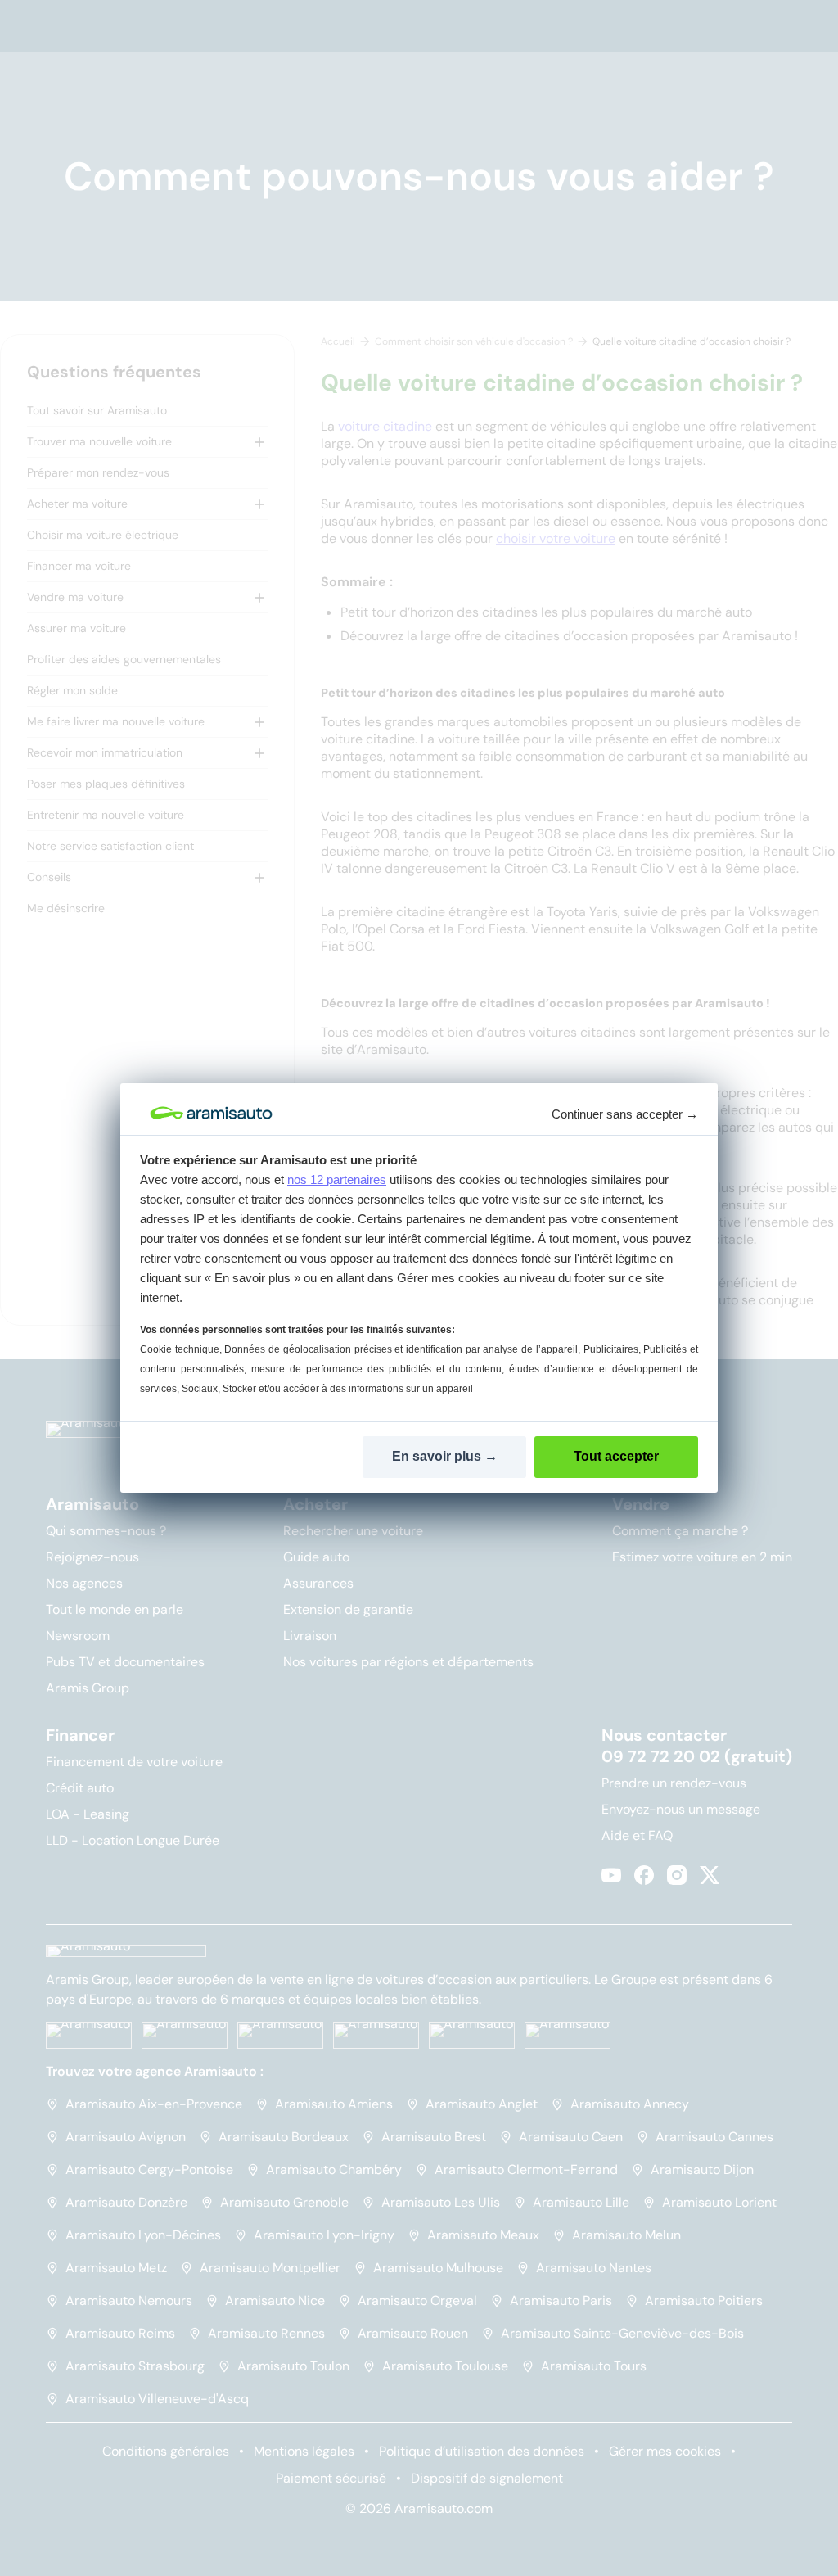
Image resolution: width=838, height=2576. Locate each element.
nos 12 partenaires (337, 1180)
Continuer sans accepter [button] (625, 1114)
